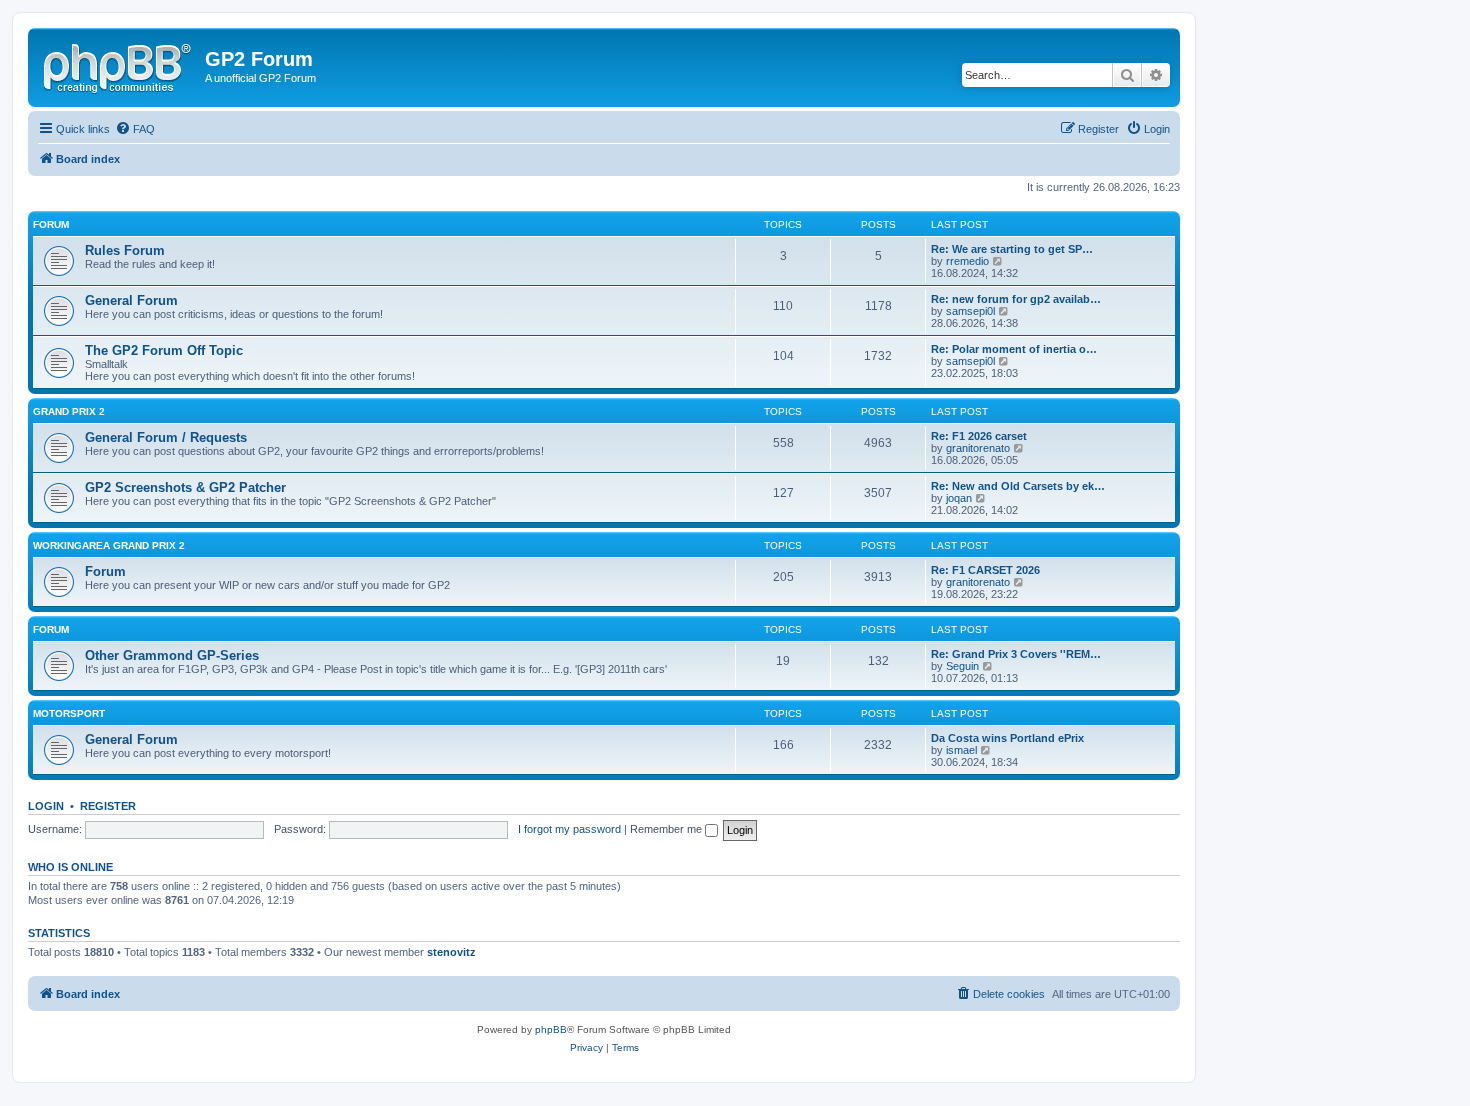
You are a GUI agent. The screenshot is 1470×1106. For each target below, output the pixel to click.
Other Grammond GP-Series (172, 655)
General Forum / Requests (166, 437)
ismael (961, 750)
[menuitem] (135, 129)
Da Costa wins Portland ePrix (1007, 738)
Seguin (962, 666)
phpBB (551, 1029)
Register (108, 806)
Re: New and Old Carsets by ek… (1018, 486)
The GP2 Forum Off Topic (164, 350)
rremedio (967, 261)
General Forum (131, 300)
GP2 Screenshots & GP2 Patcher (185, 487)
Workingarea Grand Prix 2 (109, 545)
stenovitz (451, 952)
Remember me (667, 829)
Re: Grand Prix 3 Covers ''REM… (1016, 654)
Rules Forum (125, 250)
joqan (959, 498)
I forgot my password (569, 829)
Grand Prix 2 (69, 411)
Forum (51, 224)
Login (46, 806)
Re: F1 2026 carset (979, 436)
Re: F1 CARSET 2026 (985, 570)
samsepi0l (970, 311)
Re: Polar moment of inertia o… (1014, 349)
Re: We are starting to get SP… (1012, 249)
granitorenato (978, 448)
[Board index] (119, 65)
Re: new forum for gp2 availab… (1016, 299)
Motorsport (69, 713)
